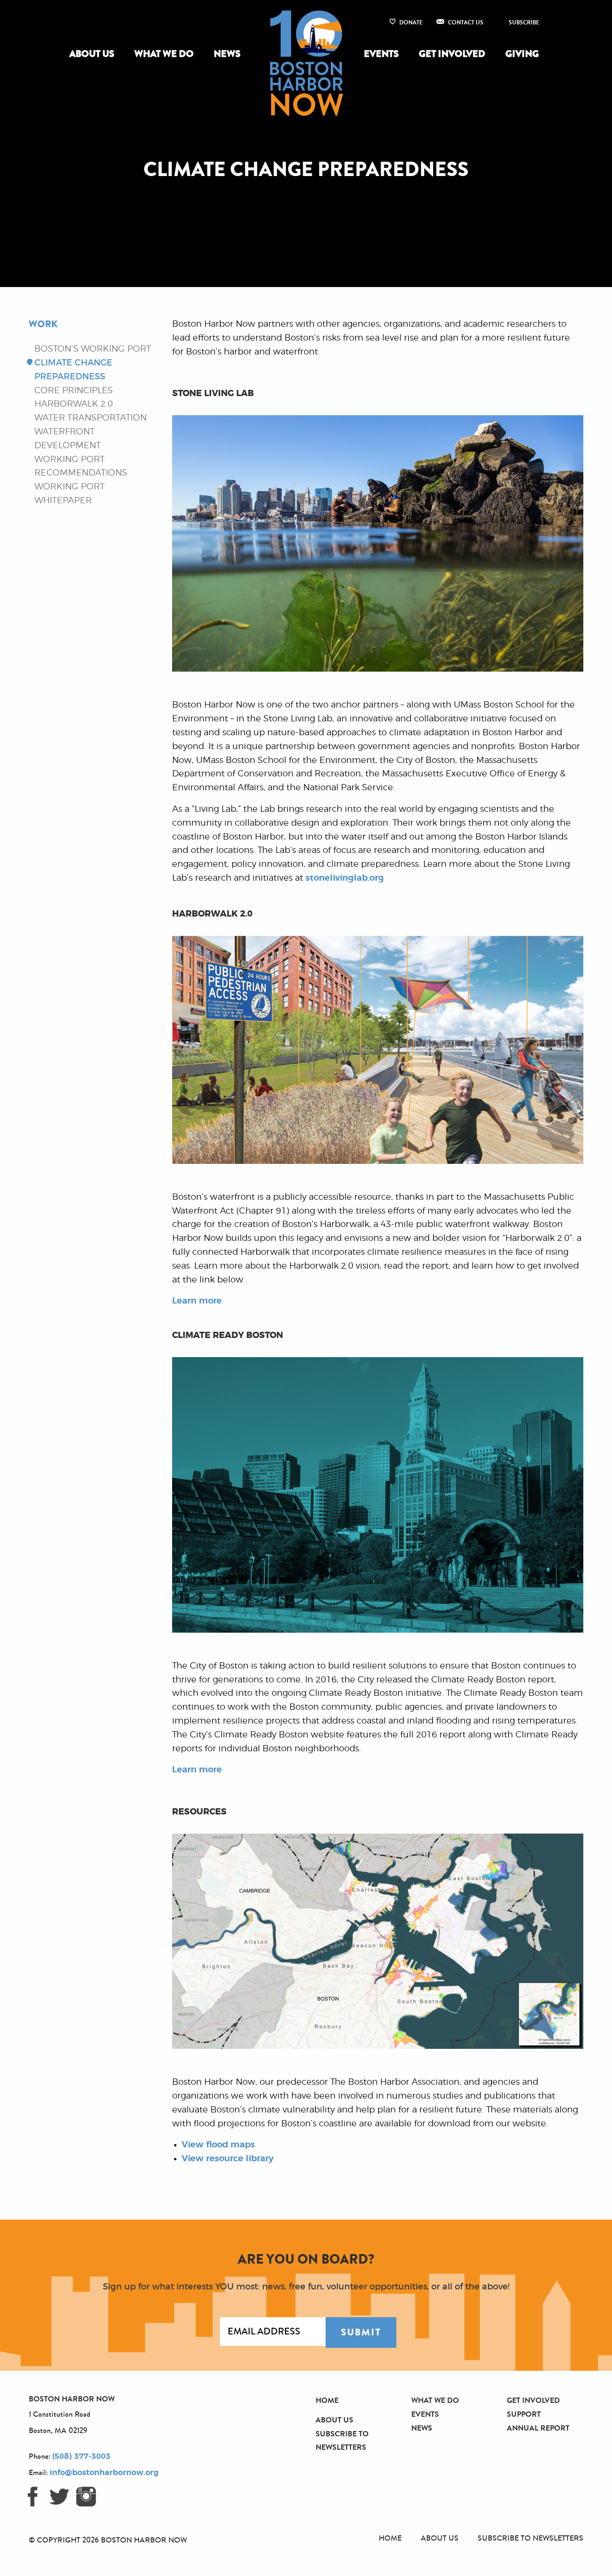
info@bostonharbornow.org (104, 2473)
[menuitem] (94, 54)
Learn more (197, 1301)
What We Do (164, 54)
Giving (522, 54)
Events (381, 54)
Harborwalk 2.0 (74, 404)
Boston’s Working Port (93, 349)
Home (327, 2400)
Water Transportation (91, 418)
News (227, 54)
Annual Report (538, 2428)
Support (524, 2414)
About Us (92, 54)
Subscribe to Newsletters (530, 2538)
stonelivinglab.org (345, 878)
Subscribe (524, 22)
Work (43, 324)
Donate (411, 22)
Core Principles (74, 391)
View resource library (228, 2159)
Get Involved (452, 54)
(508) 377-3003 (81, 2456)
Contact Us (466, 22)
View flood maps (218, 2145)
